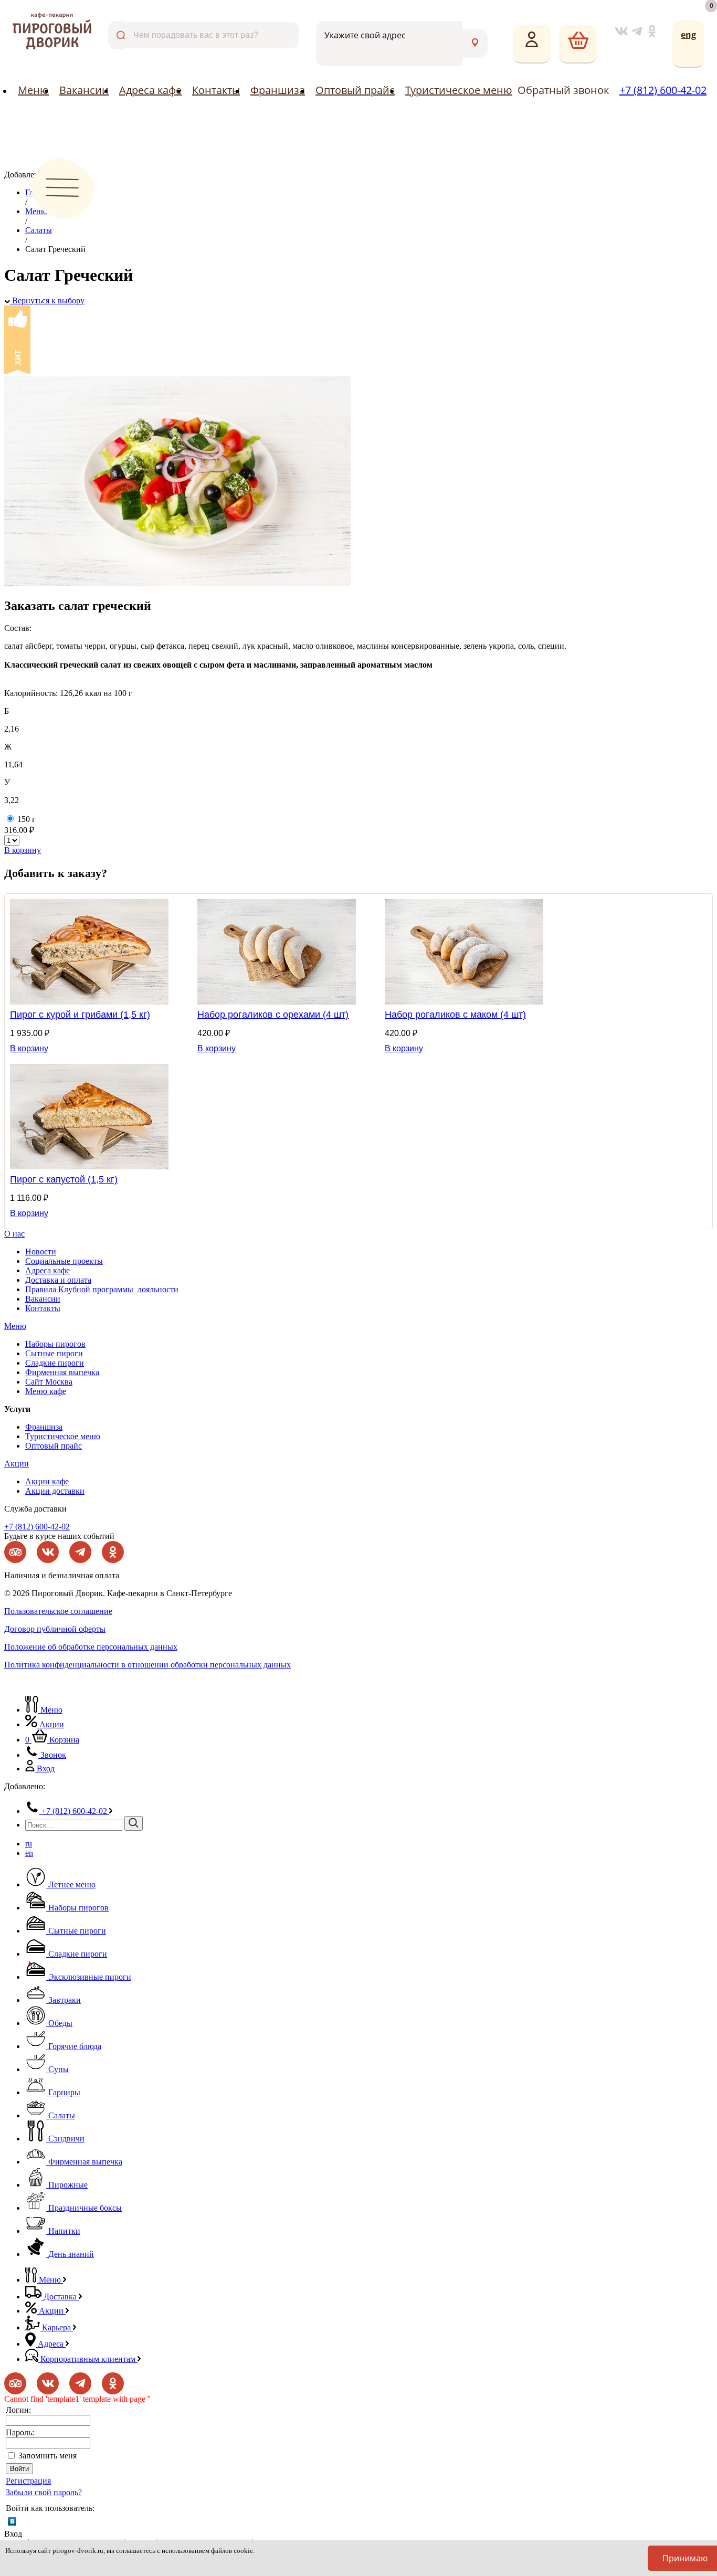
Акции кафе (47, 1481)
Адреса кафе (150, 90)
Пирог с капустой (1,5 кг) (64, 1179)
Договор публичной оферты (55, 1629)
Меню (33, 90)
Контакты (216, 90)
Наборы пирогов (55, 1344)
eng (688, 35)
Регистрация (28, 2481)
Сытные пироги (54, 1353)
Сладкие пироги (55, 1363)
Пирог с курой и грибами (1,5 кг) (80, 1015)
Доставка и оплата (58, 1280)
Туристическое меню (459, 90)
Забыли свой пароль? (44, 2492)
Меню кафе (46, 1391)
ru (29, 1844)
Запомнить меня (48, 2456)
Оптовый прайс (355, 90)
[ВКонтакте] (12, 2521)
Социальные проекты (64, 1261)
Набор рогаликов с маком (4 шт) (455, 1015)
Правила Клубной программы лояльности (102, 1289)
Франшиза (278, 90)
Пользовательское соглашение (58, 1611)
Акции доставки (55, 1491)
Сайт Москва (49, 1382)
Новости (41, 1252)
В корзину (23, 850)
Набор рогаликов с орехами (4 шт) (273, 1015)
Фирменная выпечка (62, 1372)
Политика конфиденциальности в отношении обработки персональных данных (147, 1665)
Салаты (39, 230)
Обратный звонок (563, 90)
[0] (578, 44)
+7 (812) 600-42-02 (663, 90)
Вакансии (84, 90)
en (29, 1853)
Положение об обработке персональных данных (91, 1647)
